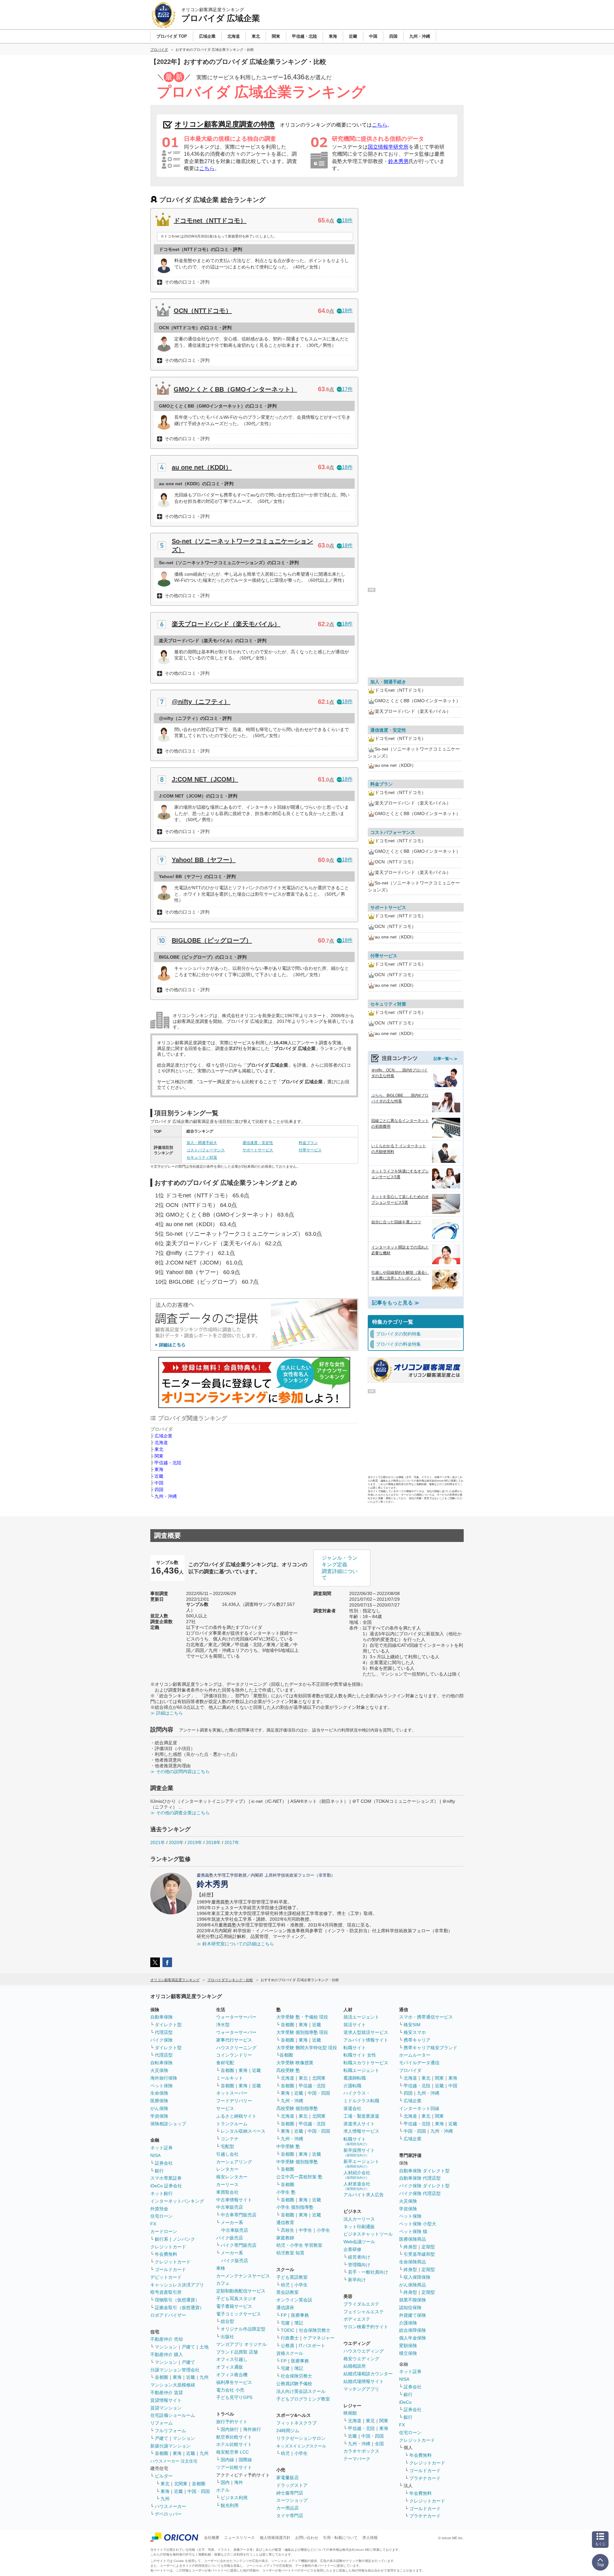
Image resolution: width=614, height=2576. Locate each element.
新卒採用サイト (359, 2152)
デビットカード (166, 2277)
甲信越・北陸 (168, 1463)
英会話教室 (287, 2292)
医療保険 (159, 2101)
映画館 (350, 2413)
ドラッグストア (292, 2485)
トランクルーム (232, 2124)
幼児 (285, 2285)
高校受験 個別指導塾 (297, 2108)
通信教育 (285, 2222)
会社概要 (212, 2538)
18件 (347, 220)
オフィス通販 (230, 2367)
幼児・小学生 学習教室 (299, 2245)
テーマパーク (357, 2459)
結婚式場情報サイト (364, 2381)
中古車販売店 (230, 2207)
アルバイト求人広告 (364, 2195)
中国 (159, 1483)
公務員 (287, 2346)
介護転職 (352, 2086)
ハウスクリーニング (236, 2048)
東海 (159, 1469)
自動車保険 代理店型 (420, 2178)
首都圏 (161, 2377)
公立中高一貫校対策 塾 (299, 2177)
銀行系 (161, 2239)
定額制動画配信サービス (241, 2291)
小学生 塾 (286, 2192)
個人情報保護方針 (275, 2538)
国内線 (227, 2460)
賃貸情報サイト (166, 2400)
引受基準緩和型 (419, 2254)
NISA (155, 2155)
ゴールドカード (170, 2269)
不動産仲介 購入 (167, 2354)
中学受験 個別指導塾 (297, 2162)
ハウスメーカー (170, 2506)
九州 (204, 2377)
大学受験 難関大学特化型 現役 (307, 2048)
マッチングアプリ (361, 2389)
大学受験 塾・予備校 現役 (302, 2017)
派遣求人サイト (359, 2124)
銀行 (159, 2171)
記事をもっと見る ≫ (396, 1303)
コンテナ (230, 2139)
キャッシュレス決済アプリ (177, 2285)
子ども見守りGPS (234, 2397)
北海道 (161, 1443)
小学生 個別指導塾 (295, 2207)
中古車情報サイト (234, 2200)
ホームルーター (415, 2055)
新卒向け (357, 2280)
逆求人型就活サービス (366, 2032)
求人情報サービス (361, 2131)
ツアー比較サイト (234, 2467)
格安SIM (412, 2025)
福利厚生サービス (234, 2382)
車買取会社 (227, 2192)
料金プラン (308, 1143)
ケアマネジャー (319, 2338)
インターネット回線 (419, 2108)
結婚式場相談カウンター (368, 2374)
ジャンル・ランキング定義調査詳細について (340, 1568)
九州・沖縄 (166, 1496)
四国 (159, 1490)
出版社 (227, 2337)
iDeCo (405, 2402)
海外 (239, 2482)
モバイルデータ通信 (419, 2063)
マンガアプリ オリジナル (241, 2344)
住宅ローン (161, 2216)
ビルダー (164, 2476)
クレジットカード (168, 2247)
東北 (159, 1449)
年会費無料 (166, 2254)
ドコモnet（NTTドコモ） (210, 221)
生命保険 (159, 2093)
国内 (225, 2482)
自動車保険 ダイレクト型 (424, 2171)
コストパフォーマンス (206, 1150)
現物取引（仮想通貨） (177, 2300)
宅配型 (227, 2146)
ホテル (223, 2490)
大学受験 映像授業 (295, 2063)
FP (284, 2315)
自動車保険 (161, 2017)
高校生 (287, 2230)
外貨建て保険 (413, 2315)
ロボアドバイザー (168, 2315)
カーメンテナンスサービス (243, 2276)
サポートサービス (258, 1150)
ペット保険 (161, 2086)
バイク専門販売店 (239, 2245)
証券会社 (164, 2163)
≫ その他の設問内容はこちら (180, 1771)
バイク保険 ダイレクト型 (424, 2186)
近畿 (159, 1476)
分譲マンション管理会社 (175, 2370)
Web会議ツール (359, 2242)
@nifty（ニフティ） (201, 702)
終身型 (410, 2247)
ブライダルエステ (361, 2304)
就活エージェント (361, 2017)
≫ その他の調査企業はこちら (180, 1813)
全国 (379, 2444)
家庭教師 (285, 2238)
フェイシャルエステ (364, 2312)
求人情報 (370, 2538)
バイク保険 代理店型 (420, 2193)
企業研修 (352, 2249)
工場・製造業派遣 (361, 2116)
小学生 (323, 2230)
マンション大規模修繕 (173, 2385)
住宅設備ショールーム (173, 2415)
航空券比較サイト (234, 2437)
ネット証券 (161, 2148)
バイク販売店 (230, 2238)
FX (153, 2224)
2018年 (213, 1842)
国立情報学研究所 (388, 147)
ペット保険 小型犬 (418, 2224)
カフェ (223, 2283)
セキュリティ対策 (202, 1157)
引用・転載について (340, 2538)
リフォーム (161, 2423)
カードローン (164, 2231)
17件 (347, 389)
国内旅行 (230, 2429)
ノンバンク (184, 2239)
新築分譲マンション (170, 2446)
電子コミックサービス (239, 2314)
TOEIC (288, 2330)
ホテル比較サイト (234, 2444)
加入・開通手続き (202, 1143)
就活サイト (355, 2025)
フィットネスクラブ (296, 2423)
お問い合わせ (307, 2538)
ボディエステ (357, 2319)
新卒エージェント (361, 2164)
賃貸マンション (166, 2408)
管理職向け (359, 2265)
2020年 (176, 1842)
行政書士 (290, 2338)
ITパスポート (312, 2346)
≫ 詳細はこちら (167, 1713)
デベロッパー (168, 2514)
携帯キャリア (417, 2040)
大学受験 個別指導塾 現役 (302, 2032)
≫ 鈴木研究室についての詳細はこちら (235, 1944)
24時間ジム (288, 2431)
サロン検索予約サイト (366, 2327)
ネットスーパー (232, 2093)
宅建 (285, 2323)
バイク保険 (161, 2040)
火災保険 (159, 2070)
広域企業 (163, 1436)
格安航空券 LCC (232, 2452)
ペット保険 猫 (413, 2231)
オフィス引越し (232, 2359)
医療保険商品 (413, 2239)
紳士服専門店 (290, 2493)
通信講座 (285, 2308)
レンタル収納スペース (243, 2131)
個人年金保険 (413, 2338)
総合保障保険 (413, 2330)
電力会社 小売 (230, 2390)
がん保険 (159, 2108)
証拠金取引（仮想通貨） (179, 2308)
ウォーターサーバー (236, 2017)
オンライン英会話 (294, 2300)
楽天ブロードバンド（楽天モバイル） (226, 624)
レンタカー (227, 2169)
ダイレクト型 (168, 2025)
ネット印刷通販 (359, 2227)
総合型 (227, 2321)
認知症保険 (410, 2308)
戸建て (188, 2347)
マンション (166, 2347)
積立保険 (408, 2353)
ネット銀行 (161, 2193)
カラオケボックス (361, 2451)
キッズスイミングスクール (301, 2446)
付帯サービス (310, 1150)
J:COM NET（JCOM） (205, 779)
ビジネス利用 (234, 2498)
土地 (204, 2347)
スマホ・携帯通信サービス (426, 2017)
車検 (221, 2268)
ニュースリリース (240, 2538)
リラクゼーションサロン (301, 2438)
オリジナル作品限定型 (243, 2329)
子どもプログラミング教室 (303, 2399)
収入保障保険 (417, 2277)
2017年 (232, 1842)
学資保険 (159, 2116)
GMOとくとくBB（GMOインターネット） (235, 389)
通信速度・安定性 (258, 1143)
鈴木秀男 (398, 161)
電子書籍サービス (234, 2306)
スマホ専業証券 (166, 2178)
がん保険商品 (413, 2285)
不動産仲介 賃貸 (167, 2393)
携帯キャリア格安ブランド (430, 2048)
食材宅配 (225, 2063)
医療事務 (300, 2315)
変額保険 (408, 2346)
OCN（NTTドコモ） (203, 311)
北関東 (181, 2484)
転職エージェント (361, 2070)
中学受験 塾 (288, 2146)
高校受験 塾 (288, 2070)
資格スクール (290, 2353)
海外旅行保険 (164, 2078)
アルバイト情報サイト (366, 2040)
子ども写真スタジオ (236, 2299)
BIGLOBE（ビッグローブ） (212, 940)
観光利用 (230, 2505)
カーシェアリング (234, 2162)
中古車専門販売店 (239, 2215)
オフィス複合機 (232, 2375)
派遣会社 (352, 2108)
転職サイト (355, 2048)
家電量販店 (287, 2478)
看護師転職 (355, 2078)
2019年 (195, 1842)
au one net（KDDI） (202, 467)
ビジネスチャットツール (368, 2234)
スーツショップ (292, 2500)
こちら (380, 125)
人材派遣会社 (357, 2186)
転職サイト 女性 (360, 2055)
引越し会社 (227, 2154)
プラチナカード (425, 2478)
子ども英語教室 (292, 2277)
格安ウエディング (361, 2359)
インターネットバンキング (177, 2201)
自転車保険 (161, 2063)
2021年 (158, 1842)
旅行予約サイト (232, 2422)
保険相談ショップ (168, 2124)
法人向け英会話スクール (301, 2391)
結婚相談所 (355, 2366)
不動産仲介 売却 (167, 2339)
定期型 (428, 2247)
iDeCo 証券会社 (166, 2186)
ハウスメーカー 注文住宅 (174, 2461)
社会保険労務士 (315, 2330)
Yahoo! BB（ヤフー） (204, 860)
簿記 (299, 2323)
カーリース (227, 2184)
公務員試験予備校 (294, 2384)
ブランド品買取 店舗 (237, 2352)
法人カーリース (359, 2219)
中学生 (305, 2230)
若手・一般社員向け (368, 2272)
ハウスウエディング (364, 2351)
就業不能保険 (413, 2300)
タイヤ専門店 (290, 2516)
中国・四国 (199, 2491)
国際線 (245, 2460)
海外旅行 (252, 2429)
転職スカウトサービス (366, 2063)
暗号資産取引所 (166, 2292)
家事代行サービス (234, 2040)
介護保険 (408, 2323)
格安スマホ (415, 2032)
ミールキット (230, 2078)
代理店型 (164, 2032)
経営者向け (359, 2257)
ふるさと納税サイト (236, 2116)
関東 (159, 1456)
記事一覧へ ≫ (446, 1059)
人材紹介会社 (357, 2175)
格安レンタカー (232, 2177)
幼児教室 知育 (290, 2253)
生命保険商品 (413, 2262)
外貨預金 (159, 2209)
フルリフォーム (170, 2431)
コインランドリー (234, 2055)
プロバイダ (410, 2070)
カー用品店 (287, 2508)
